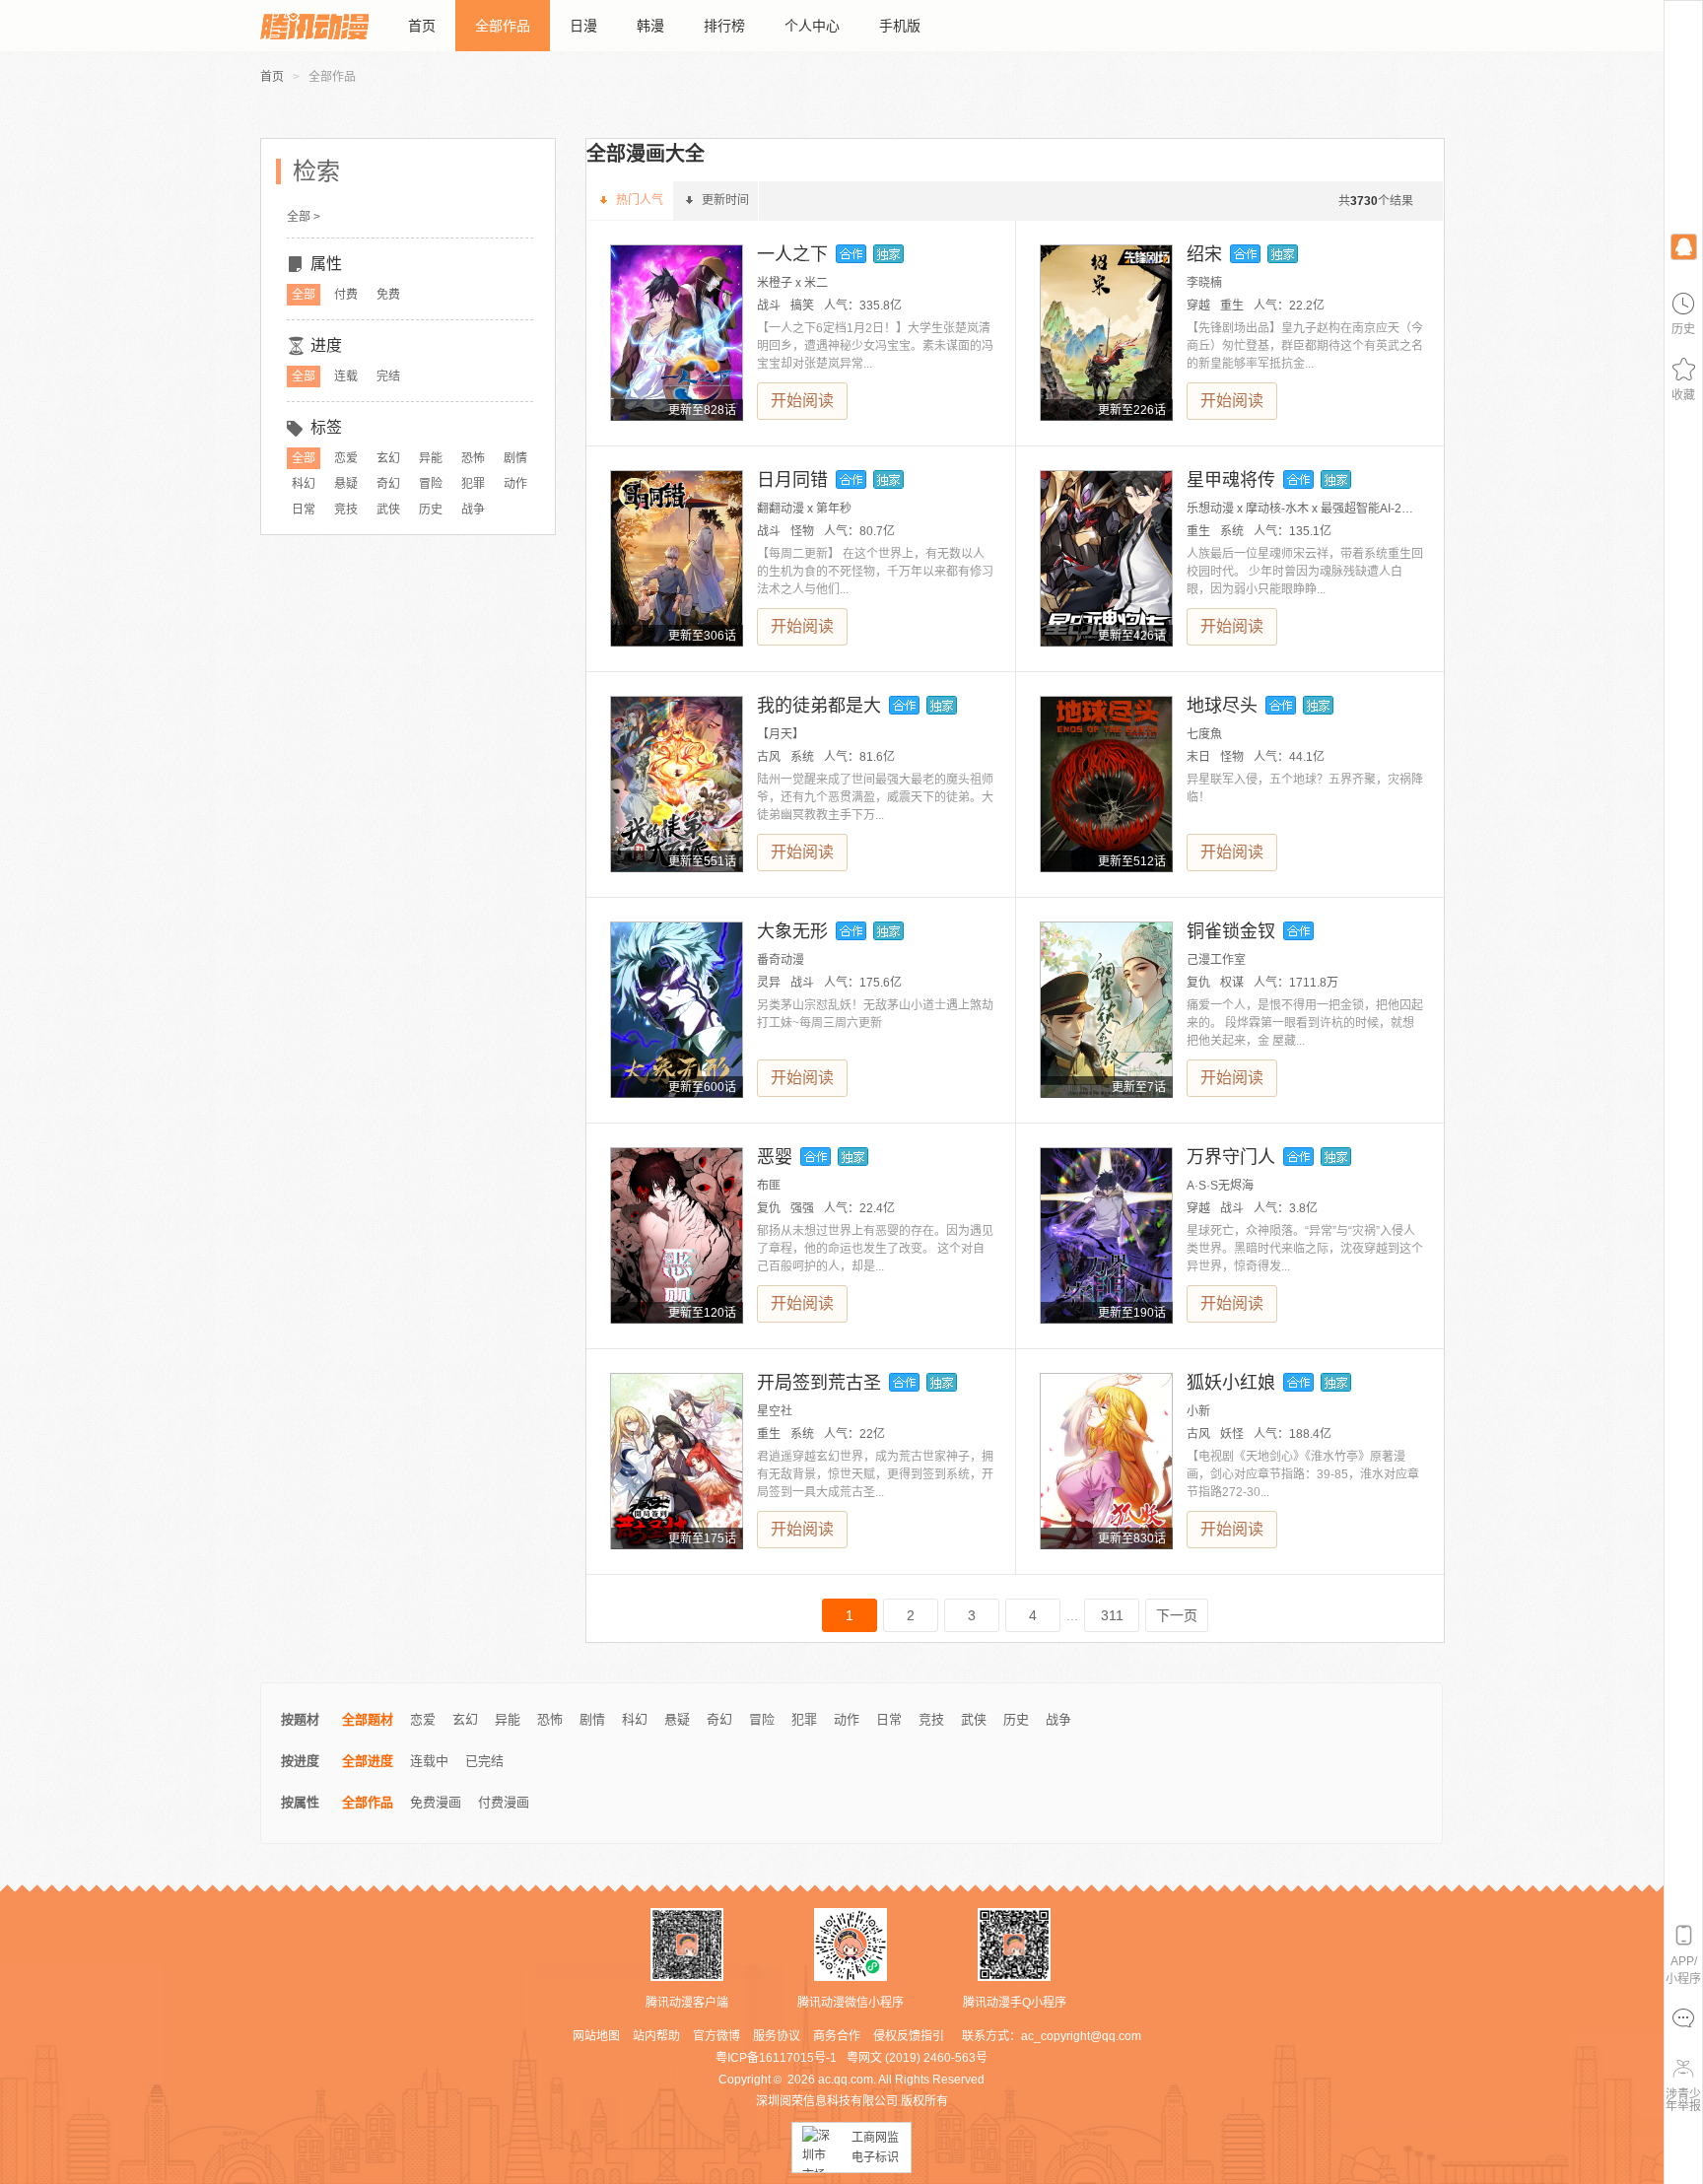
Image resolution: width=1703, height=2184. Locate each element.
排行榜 (724, 26)
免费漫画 (436, 1802)
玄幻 (388, 458)
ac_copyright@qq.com (1081, 2036)
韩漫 (650, 26)
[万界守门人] (1106, 1235)
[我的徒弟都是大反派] (677, 784)
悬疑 (346, 484)
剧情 (515, 458)
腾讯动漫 (314, 26)
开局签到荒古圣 (819, 1383)
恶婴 (775, 1157)
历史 (431, 510)
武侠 (388, 510)
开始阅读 (802, 401)
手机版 (900, 26)
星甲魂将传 (1231, 480)
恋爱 (346, 458)
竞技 (346, 510)
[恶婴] (677, 1235)
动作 (515, 484)
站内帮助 (656, 2036)
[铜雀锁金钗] (1106, 1010)
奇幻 (388, 484)
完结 (388, 376)
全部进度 (368, 1761)
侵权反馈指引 (909, 2036)
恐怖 (473, 458)
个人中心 (812, 26)
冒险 (431, 484)
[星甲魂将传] (1106, 558)
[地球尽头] (1106, 784)
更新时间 (725, 200)
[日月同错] (677, 558)
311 (1112, 1615)
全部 (304, 295)
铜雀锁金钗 (1231, 931)
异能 (431, 458)
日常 (304, 510)
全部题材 (368, 1719)
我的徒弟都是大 (819, 706)
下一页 (1177, 1615)
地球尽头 (1222, 706)
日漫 (583, 26)
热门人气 (640, 200)
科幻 (304, 484)
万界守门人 (1231, 1157)
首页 (422, 26)
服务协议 (777, 2036)
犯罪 (473, 484)
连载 (346, 376)
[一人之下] (677, 333)
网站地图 (596, 2036)
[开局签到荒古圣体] (677, 1461)
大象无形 (792, 931)
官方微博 (716, 2036)
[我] (1683, 246)
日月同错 (792, 480)
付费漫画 (504, 1802)
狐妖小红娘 (1231, 1383)
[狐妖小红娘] (1106, 1461)
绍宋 (1204, 254)
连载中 (429, 1761)
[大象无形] (677, 1010)
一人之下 (792, 254)
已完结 (484, 1761)
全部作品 (503, 26)
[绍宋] (1106, 333)
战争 (473, 510)
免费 (388, 295)
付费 (346, 295)
